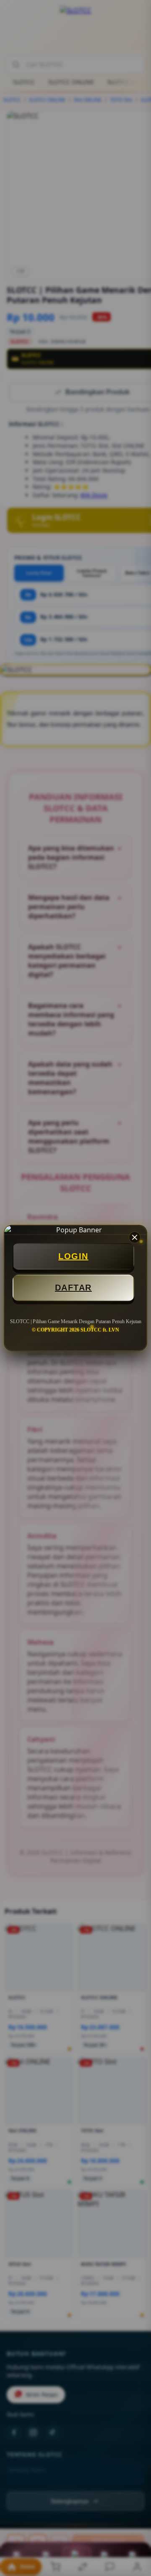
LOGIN (73, 1256)
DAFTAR (73, 1288)
